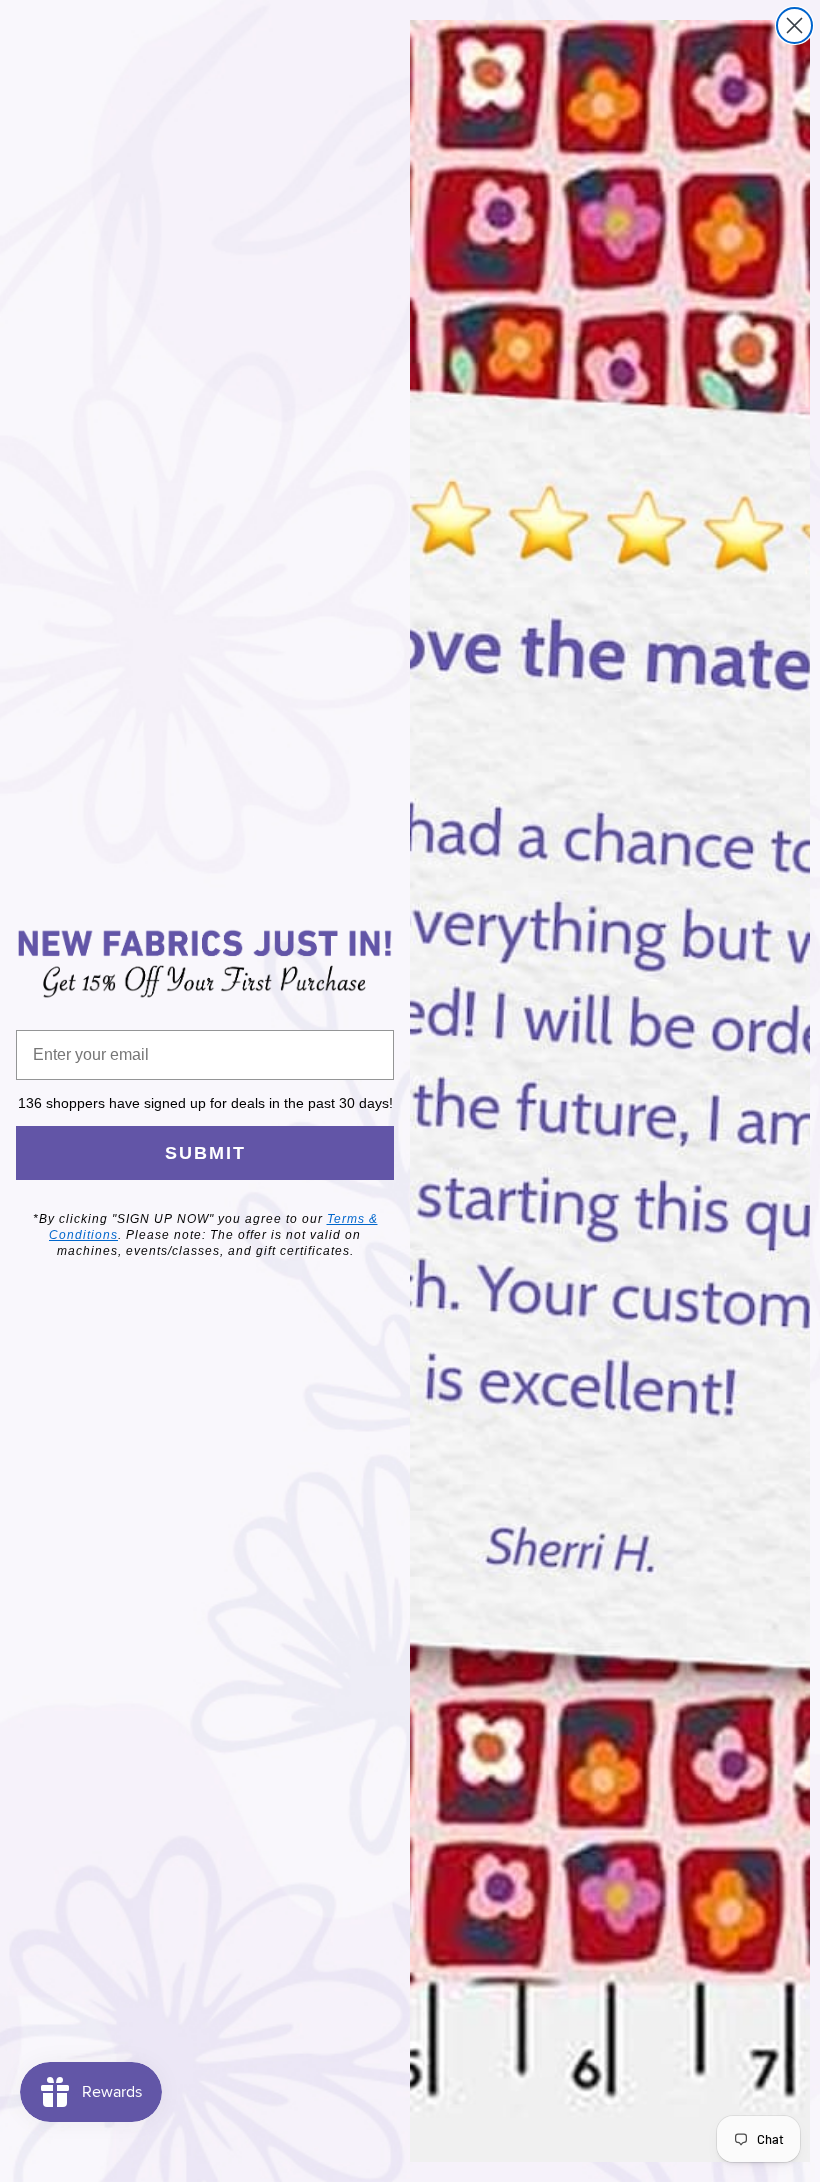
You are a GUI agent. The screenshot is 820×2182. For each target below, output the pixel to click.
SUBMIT (205, 1153)
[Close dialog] (794, 25)
